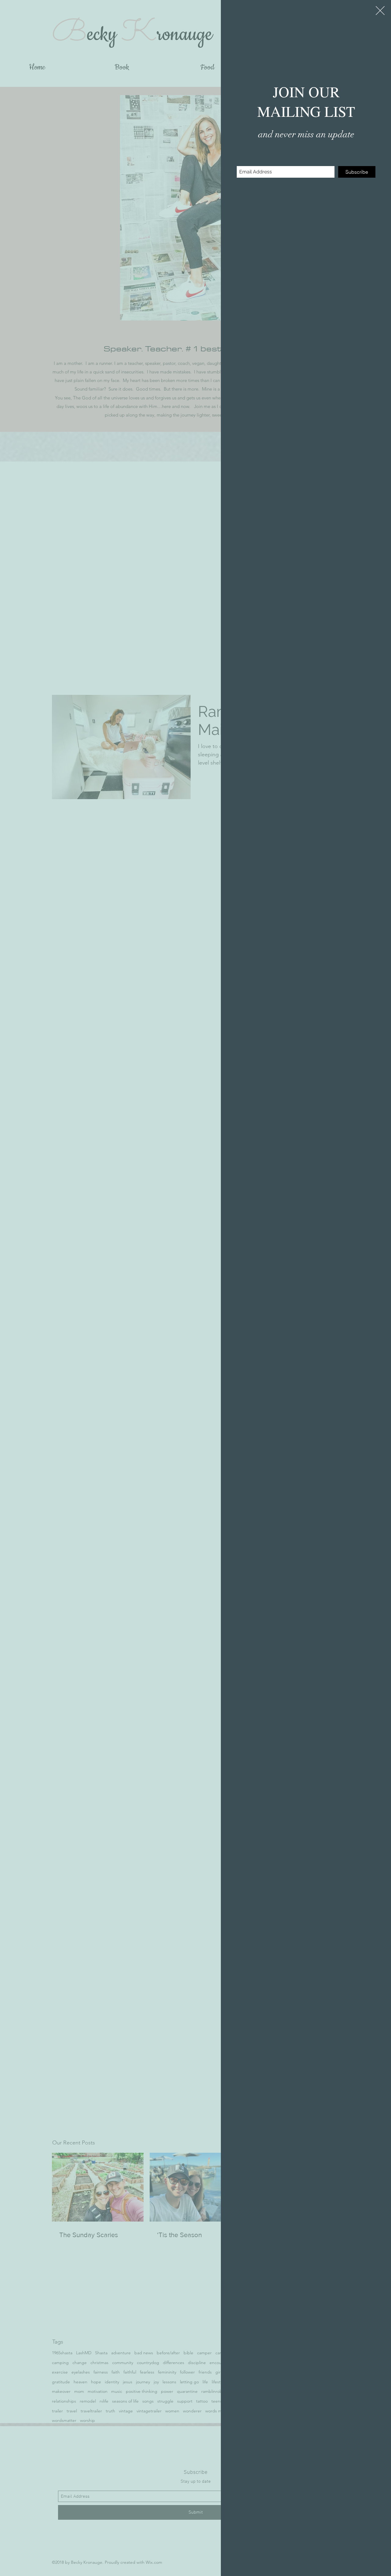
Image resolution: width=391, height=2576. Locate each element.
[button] (380, 11)
